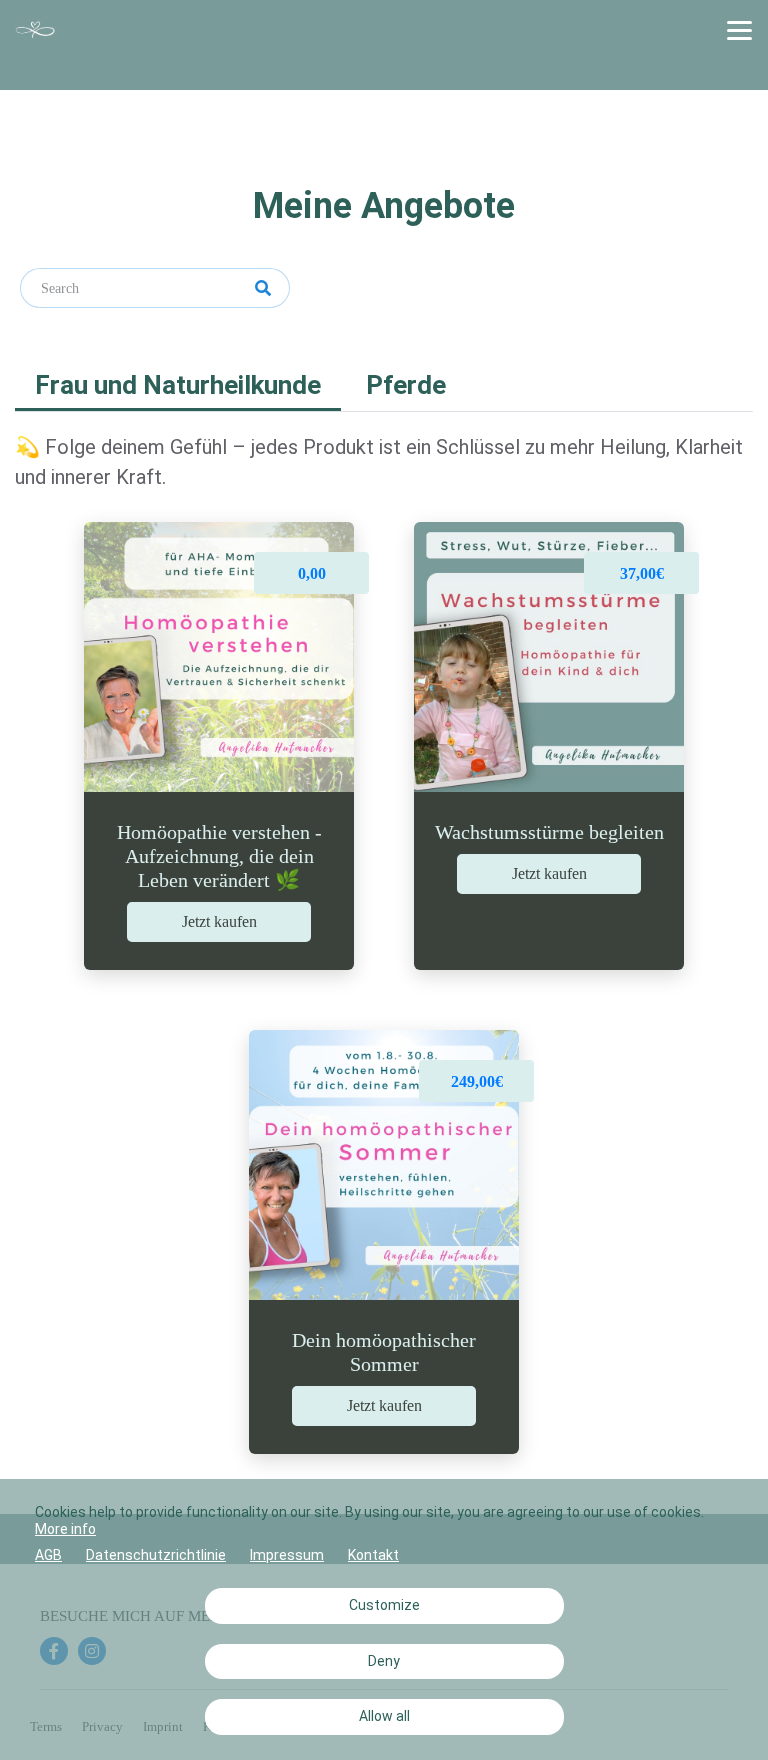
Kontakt (373, 1555)
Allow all (384, 1716)
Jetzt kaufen (219, 921)
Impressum (287, 1555)
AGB (48, 1555)
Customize (384, 1605)
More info (65, 1529)
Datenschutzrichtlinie (156, 1555)
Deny (384, 1661)
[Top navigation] (739, 30)
